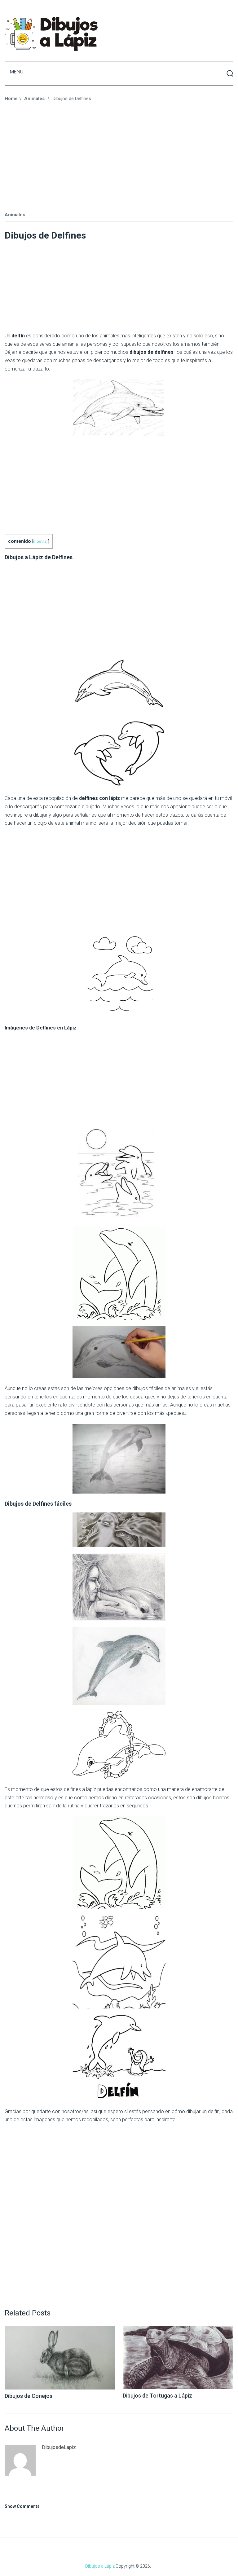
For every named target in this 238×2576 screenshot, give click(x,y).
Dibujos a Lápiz (100, 2566)
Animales (15, 215)
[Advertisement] (121, 157)
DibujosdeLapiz (59, 2447)
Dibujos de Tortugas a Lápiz (157, 2396)
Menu (17, 72)
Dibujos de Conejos (29, 2396)
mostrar (41, 541)
